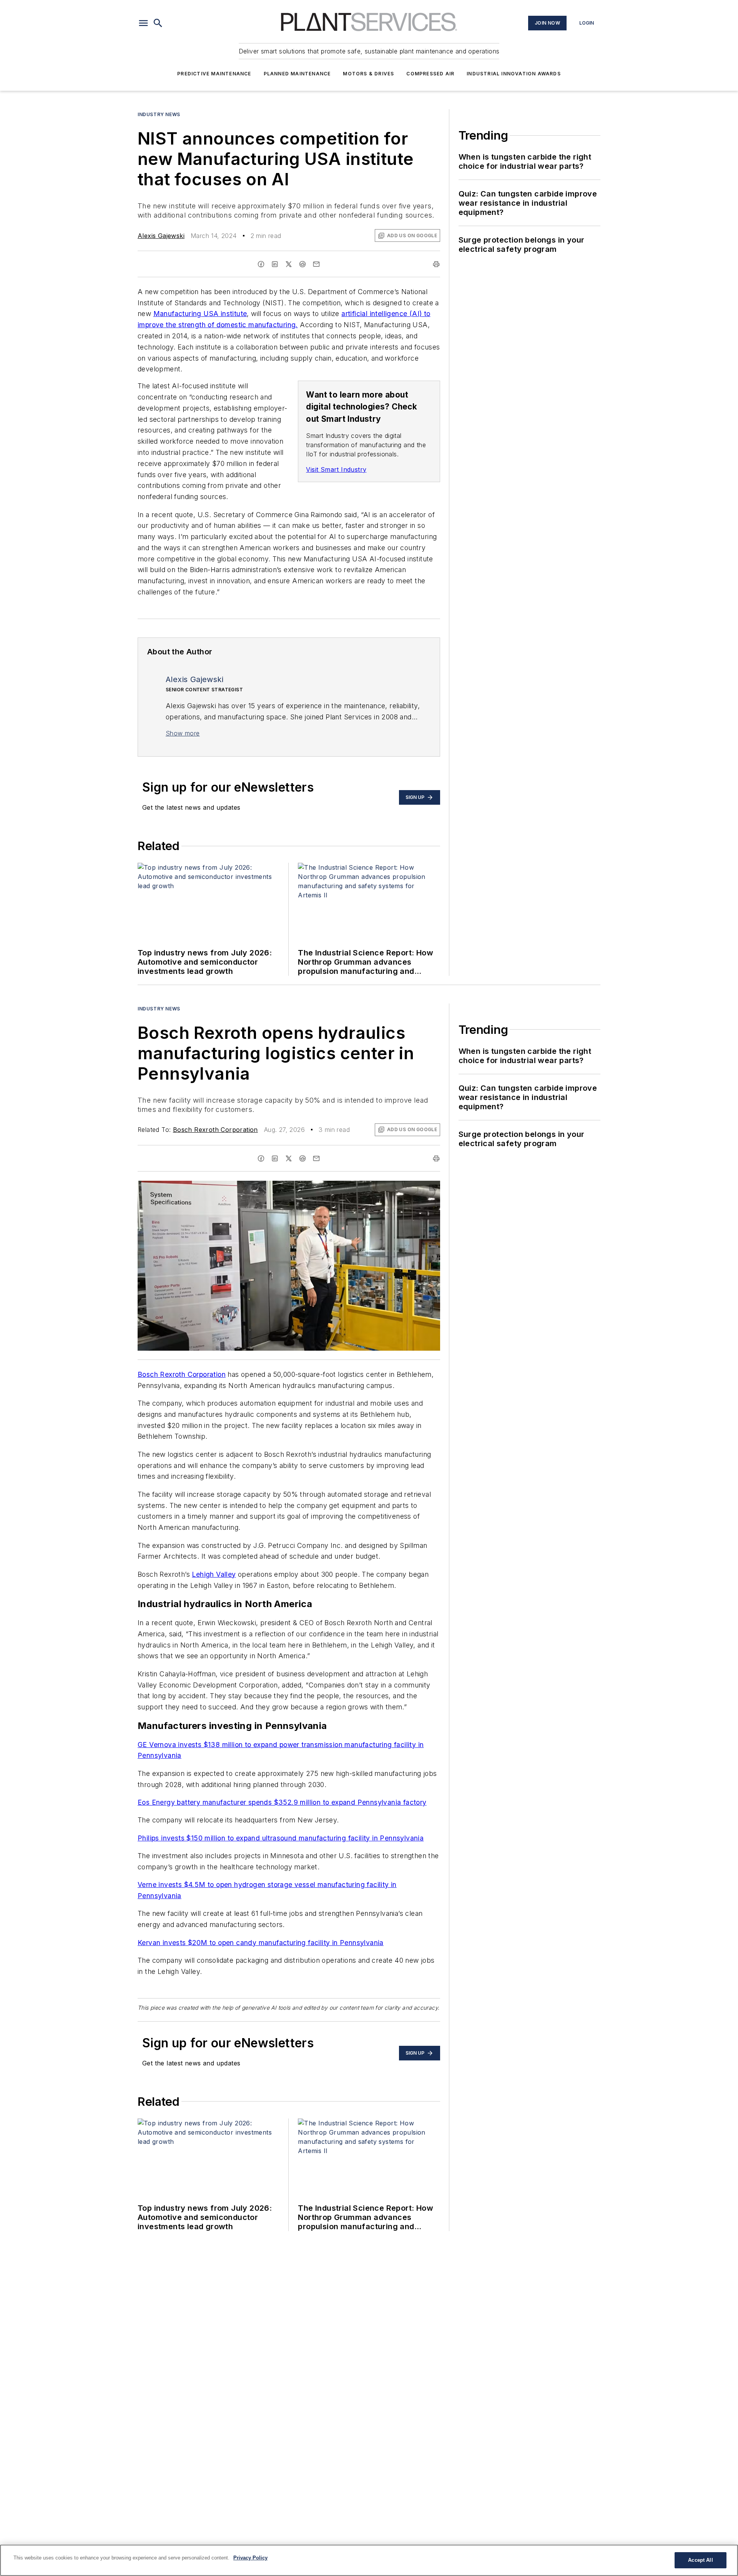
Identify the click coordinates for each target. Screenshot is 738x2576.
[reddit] (303, 264)
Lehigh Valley (214, 1574)
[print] (436, 264)
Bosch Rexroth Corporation (215, 1130)
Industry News (159, 114)
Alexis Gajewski (161, 236)
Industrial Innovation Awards (514, 74)
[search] (158, 23)
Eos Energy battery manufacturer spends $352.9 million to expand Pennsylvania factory (282, 1802)
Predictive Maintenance (214, 74)
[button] (143, 23)
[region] (369, 2560)
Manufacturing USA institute (200, 314)
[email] (316, 264)
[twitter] (289, 264)
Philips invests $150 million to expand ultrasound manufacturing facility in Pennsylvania (281, 1838)
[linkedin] (275, 264)
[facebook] (261, 264)
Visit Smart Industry (336, 469)
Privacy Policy (250, 2558)
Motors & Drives (368, 74)
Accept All (700, 2560)
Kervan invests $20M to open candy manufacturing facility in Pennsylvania (261, 1943)
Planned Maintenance (297, 74)
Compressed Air (430, 74)
